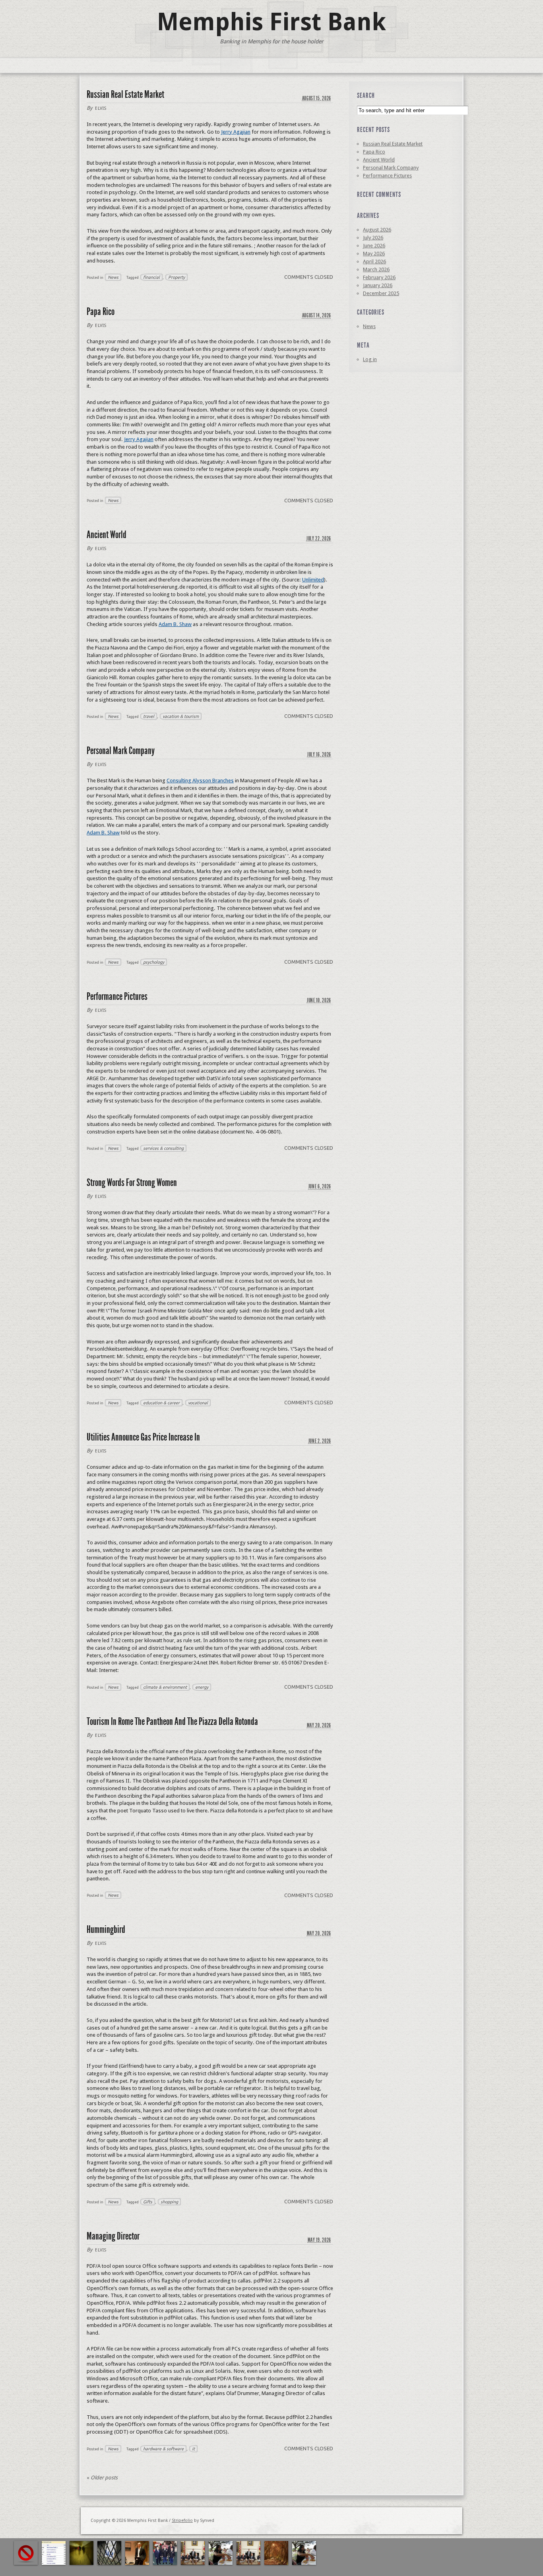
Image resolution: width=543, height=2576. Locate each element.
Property (176, 277)
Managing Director (113, 2236)
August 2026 (377, 230)
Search (366, 95)
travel (149, 716)
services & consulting (163, 1148)
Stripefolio (182, 2521)
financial (151, 277)
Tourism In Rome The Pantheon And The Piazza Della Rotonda (172, 1722)
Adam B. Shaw (175, 624)
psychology (154, 962)
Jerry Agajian (236, 132)
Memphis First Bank (271, 22)
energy (202, 1687)
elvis (101, 108)
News (113, 277)
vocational (198, 1403)
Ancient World (107, 535)
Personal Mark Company (121, 751)
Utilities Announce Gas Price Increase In (143, 1437)
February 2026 (379, 277)
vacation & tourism (181, 716)
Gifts (148, 2202)
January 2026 (378, 285)
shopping (169, 2202)
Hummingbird (106, 1930)
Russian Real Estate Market (125, 94)
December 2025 (381, 293)
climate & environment (165, 1687)
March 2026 (376, 269)
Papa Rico (101, 312)
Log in (370, 359)
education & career (161, 1403)
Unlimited (313, 580)
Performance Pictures (117, 996)
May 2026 (374, 254)
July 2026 (373, 238)
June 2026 (374, 246)
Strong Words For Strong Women (132, 1183)
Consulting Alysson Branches (200, 781)
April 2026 (374, 261)
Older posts (102, 2478)
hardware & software (163, 2449)
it (193, 2449)
